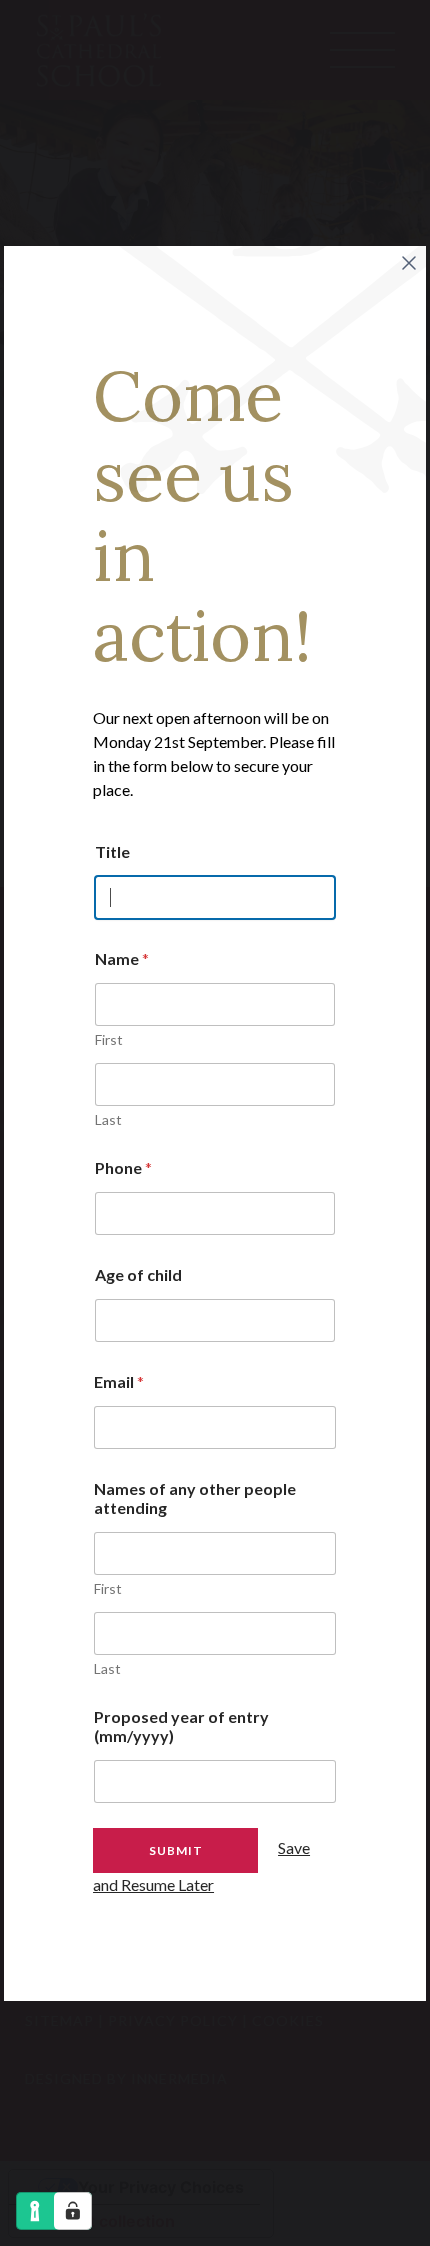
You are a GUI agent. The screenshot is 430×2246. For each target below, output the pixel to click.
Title (112, 851)
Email (119, 1381)
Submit (176, 1850)
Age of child (138, 1274)
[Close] (409, 263)
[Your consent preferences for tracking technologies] (73, 2211)
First (109, 1039)
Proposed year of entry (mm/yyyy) (181, 1726)
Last (108, 1119)
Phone (123, 1167)
